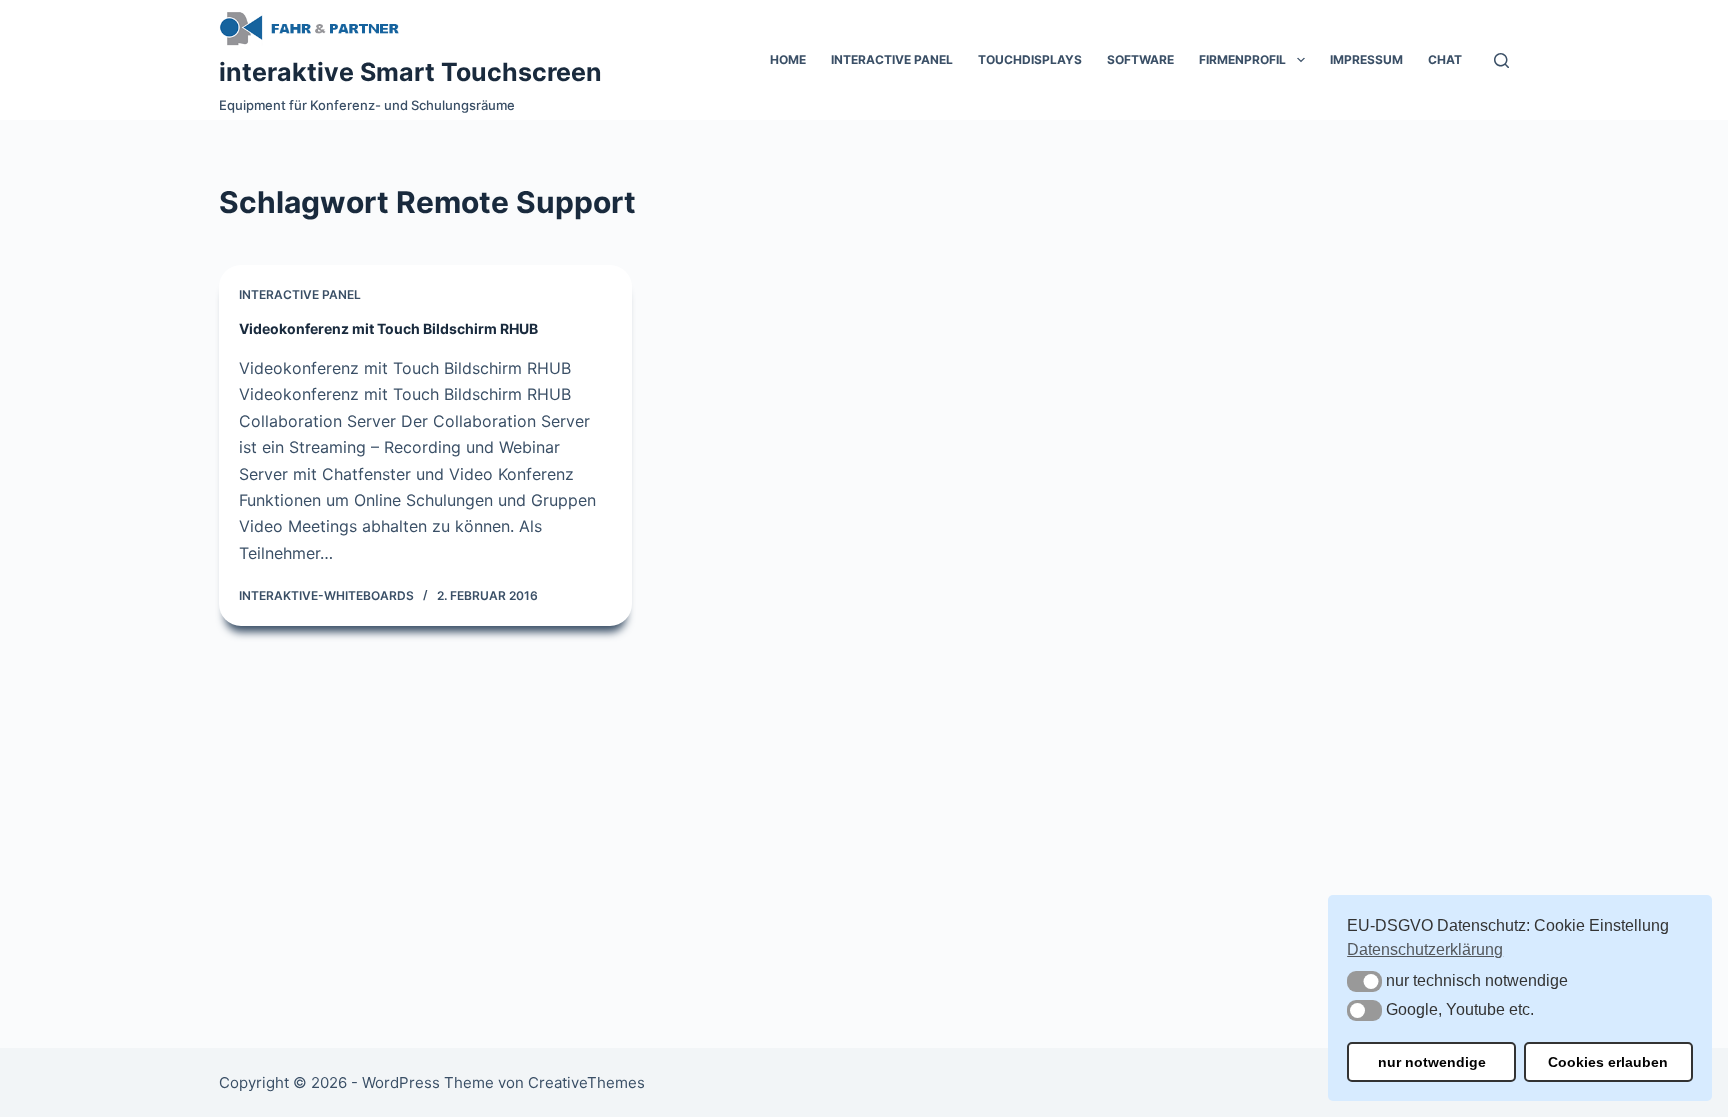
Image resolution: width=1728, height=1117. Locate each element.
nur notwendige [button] (1432, 1062)
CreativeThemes (586, 1082)
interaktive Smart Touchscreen (410, 72)
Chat (1445, 59)
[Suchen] (1501, 60)
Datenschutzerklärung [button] (1425, 949)
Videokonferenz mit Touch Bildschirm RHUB (388, 328)
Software (1140, 59)
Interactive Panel (892, 59)
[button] (1364, 981)
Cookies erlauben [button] (1608, 1062)
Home (788, 59)
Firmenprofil (1242, 59)
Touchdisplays (1030, 59)
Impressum (1366, 59)
